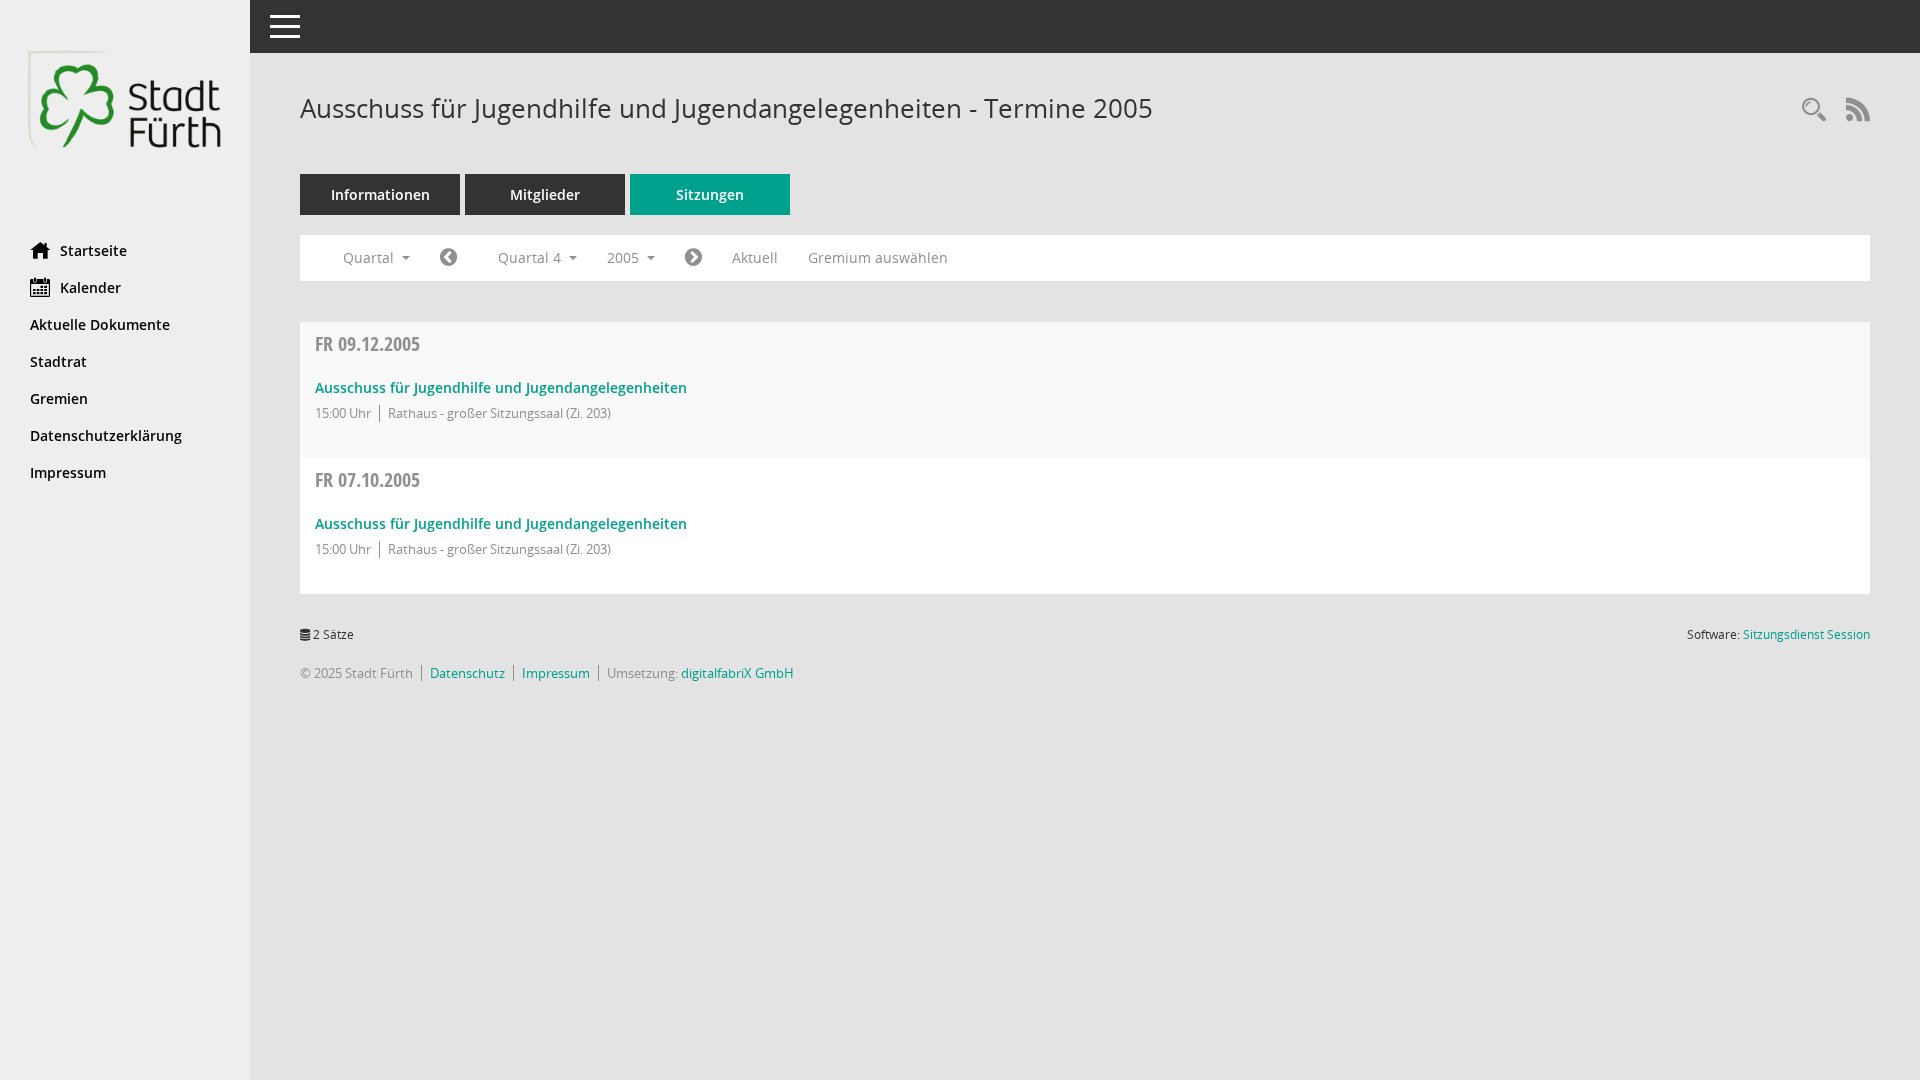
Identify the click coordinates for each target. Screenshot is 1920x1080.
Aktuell (755, 257)
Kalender (90, 287)
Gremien (59, 398)
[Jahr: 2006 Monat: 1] (693, 258)
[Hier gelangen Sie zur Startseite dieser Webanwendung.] (125, 113)
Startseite (93, 250)
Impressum (68, 472)
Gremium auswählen (878, 257)
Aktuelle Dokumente (100, 324)
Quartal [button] (370, 257)
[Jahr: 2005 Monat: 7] (448, 258)
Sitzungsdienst (1806, 634)
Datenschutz (467, 673)
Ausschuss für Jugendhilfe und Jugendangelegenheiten (501, 387)
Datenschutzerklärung (106, 435)
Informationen (380, 194)
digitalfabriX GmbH (737, 673)
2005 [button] (625, 257)
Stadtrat (58, 361)
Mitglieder (545, 194)
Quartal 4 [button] (531, 257)
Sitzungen (710, 194)
